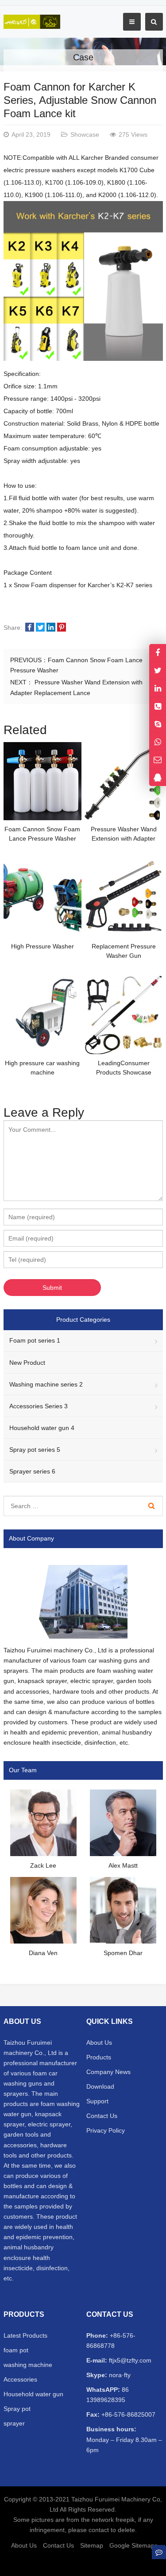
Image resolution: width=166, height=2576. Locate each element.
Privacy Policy (106, 2130)
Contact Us (102, 2116)
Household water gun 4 (42, 1428)
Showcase (85, 134)
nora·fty (119, 2375)
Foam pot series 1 (35, 1340)
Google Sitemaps (133, 2545)
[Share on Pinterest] (62, 628)
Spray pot (17, 2409)
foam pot (16, 2350)
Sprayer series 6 (32, 1471)
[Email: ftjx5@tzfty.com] (158, 760)
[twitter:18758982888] (158, 670)
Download (100, 2086)
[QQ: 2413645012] (158, 777)
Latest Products (25, 2335)
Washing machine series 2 (46, 1384)
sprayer (14, 2423)
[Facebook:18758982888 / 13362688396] (158, 653)
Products (99, 2057)
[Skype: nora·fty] (158, 724)
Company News (108, 2072)
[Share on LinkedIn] (51, 628)
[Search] (152, 1506)
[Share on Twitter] (40, 628)
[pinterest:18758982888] (158, 688)
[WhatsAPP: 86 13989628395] (158, 741)
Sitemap (92, 2545)
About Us (99, 2043)
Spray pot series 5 (35, 1450)
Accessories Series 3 (39, 1406)
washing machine (28, 2365)
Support (97, 2101)
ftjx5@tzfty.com (129, 2360)
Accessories (20, 2379)
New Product (27, 1363)
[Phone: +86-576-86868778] (158, 706)
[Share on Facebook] (30, 628)
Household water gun (33, 2394)
